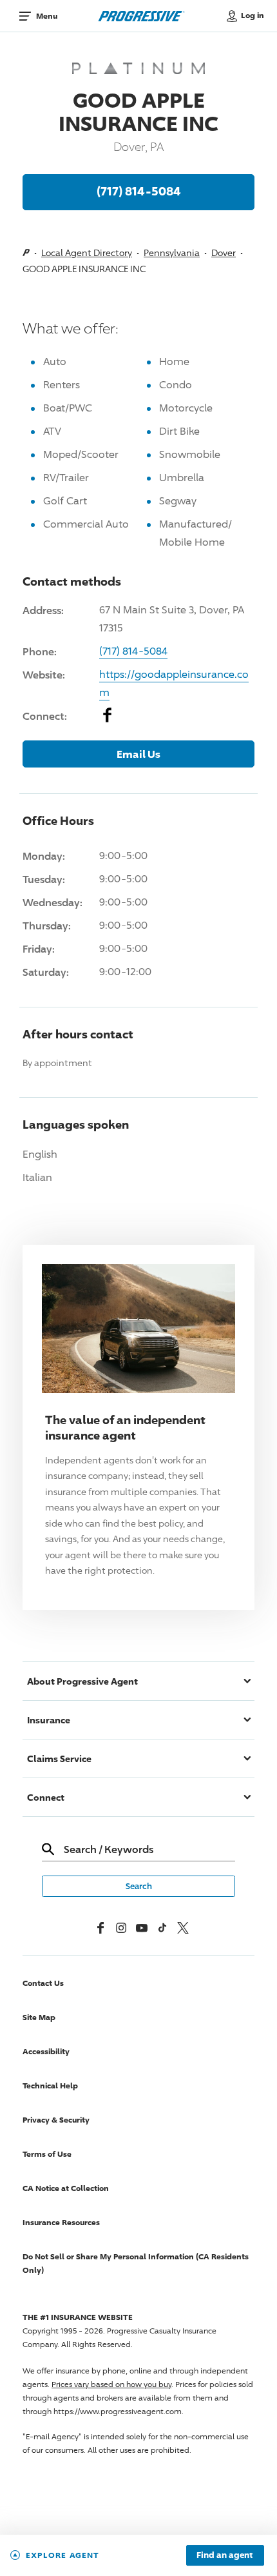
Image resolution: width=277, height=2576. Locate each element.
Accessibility (46, 2051)
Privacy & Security (56, 2120)
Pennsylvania (172, 253)
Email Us (138, 754)
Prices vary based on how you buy (111, 2384)
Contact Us (43, 1983)
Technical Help (50, 2086)
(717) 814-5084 (139, 191)
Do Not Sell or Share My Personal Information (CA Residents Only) (136, 2263)
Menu (47, 16)
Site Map (39, 2017)
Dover (224, 253)
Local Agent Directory (87, 253)
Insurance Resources (61, 2222)
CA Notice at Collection (66, 2188)
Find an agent (225, 2555)
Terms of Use (47, 2154)
